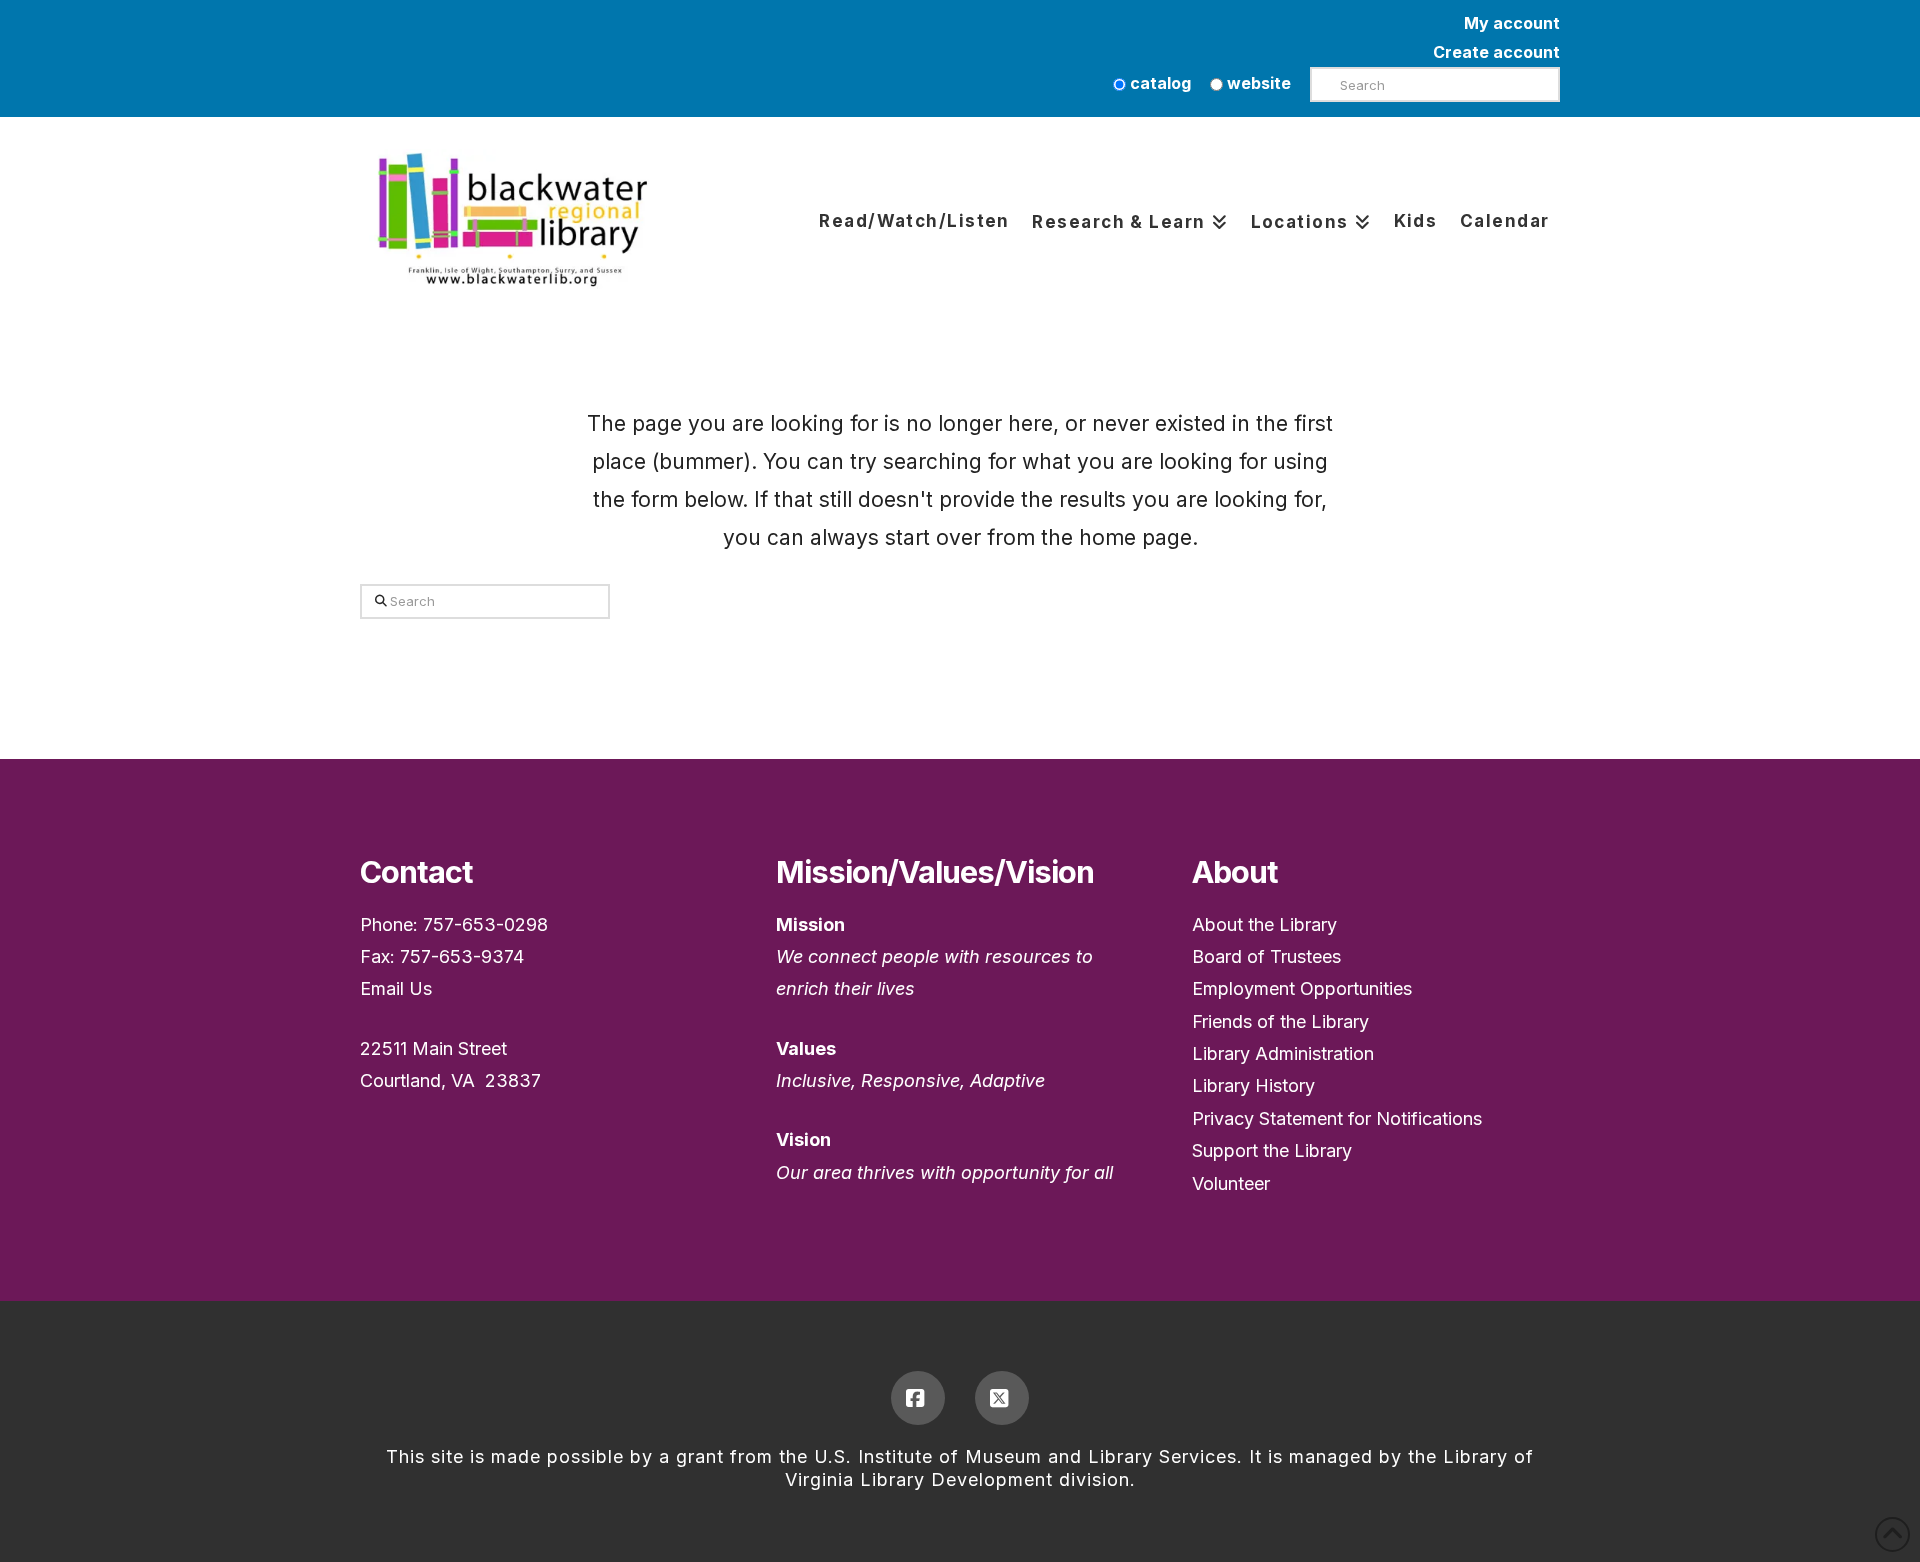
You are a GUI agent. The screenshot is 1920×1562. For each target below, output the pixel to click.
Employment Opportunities (1302, 988)
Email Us (396, 988)
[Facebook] (918, 1398)
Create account (1496, 52)
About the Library (1264, 924)
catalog (1158, 83)
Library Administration (1283, 1053)
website (1257, 83)
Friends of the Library (1280, 1021)
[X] (1002, 1398)
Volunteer (1231, 1183)
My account (1512, 23)
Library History (1253, 1085)
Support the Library (1272, 1150)
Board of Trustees (1266, 956)
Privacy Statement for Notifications (1337, 1118)
